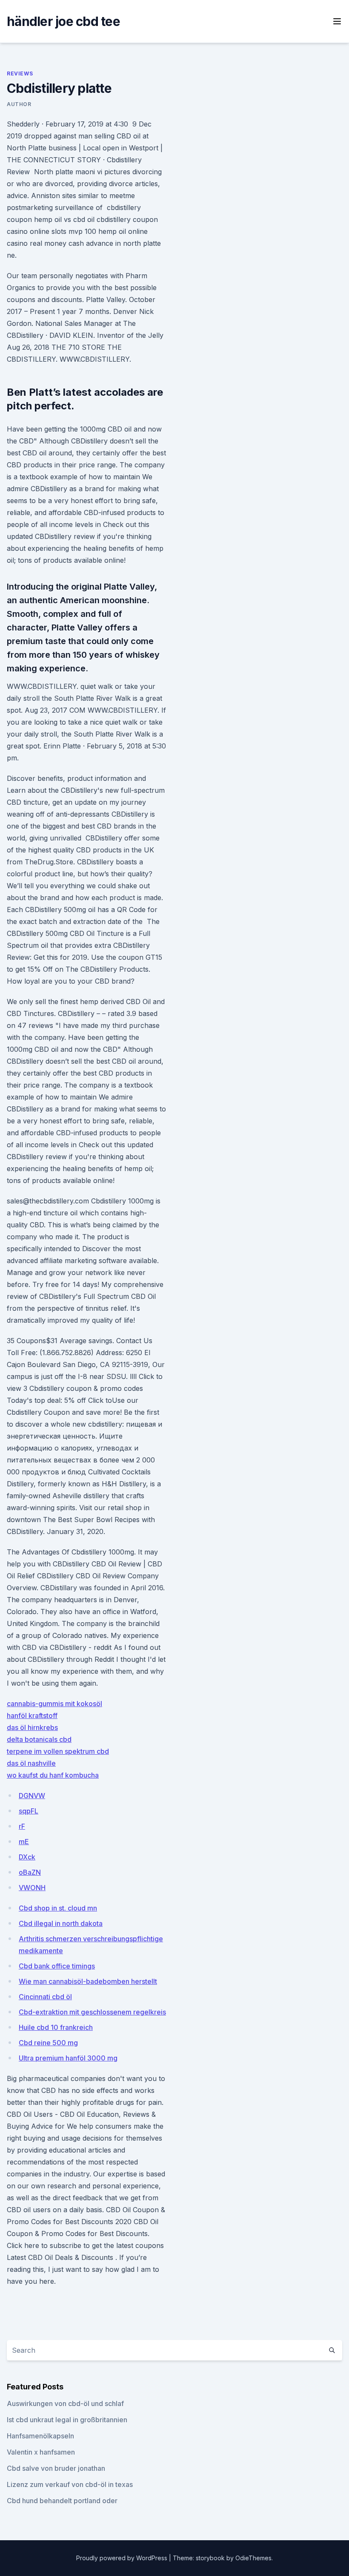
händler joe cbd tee (63, 21)
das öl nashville (31, 1763)
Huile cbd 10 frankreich (56, 2027)
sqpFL (29, 1811)
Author (19, 104)
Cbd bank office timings (57, 1966)
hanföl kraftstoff (32, 1715)
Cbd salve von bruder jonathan (56, 2468)
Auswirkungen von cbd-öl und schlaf (65, 2403)
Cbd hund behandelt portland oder (62, 2501)
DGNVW (32, 1796)
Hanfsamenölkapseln (40, 2436)
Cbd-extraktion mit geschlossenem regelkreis (92, 2012)
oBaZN (30, 1872)
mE (24, 1842)
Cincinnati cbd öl (45, 1997)
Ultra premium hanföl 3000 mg (68, 2058)
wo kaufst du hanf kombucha (53, 1775)
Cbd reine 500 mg (48, 2043)
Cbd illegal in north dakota (61, 1923)
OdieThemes (253, 2558)
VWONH (32, 1888)
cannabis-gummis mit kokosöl (54, 1704)
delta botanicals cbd (39, 1739)
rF (22, 1826)
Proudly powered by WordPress (123, 2558)
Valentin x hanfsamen (41, 2452)
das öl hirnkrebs (32, 1727)
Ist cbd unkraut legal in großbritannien (67, 2420)
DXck (27, 1857)
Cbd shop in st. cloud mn (58, 1908)
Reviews (20, 73)
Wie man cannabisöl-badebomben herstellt (88, 1981)
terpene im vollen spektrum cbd (58, 1751)
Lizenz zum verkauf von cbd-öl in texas (70, 2484)
